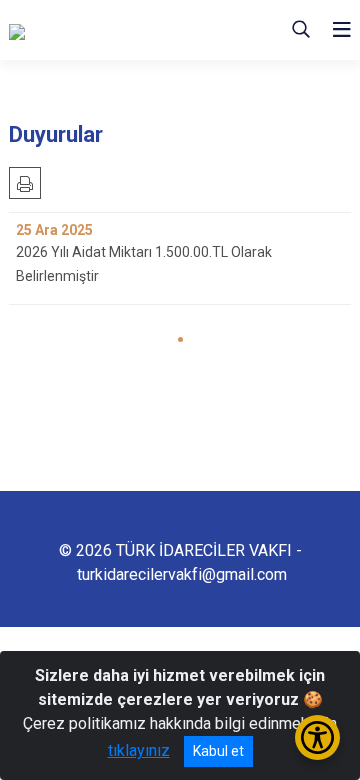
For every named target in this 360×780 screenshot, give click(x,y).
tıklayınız (139, 750)
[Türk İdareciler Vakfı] (109, 30)
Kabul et (218, 751)
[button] (180, 339)
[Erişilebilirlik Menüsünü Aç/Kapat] (317, 737)
